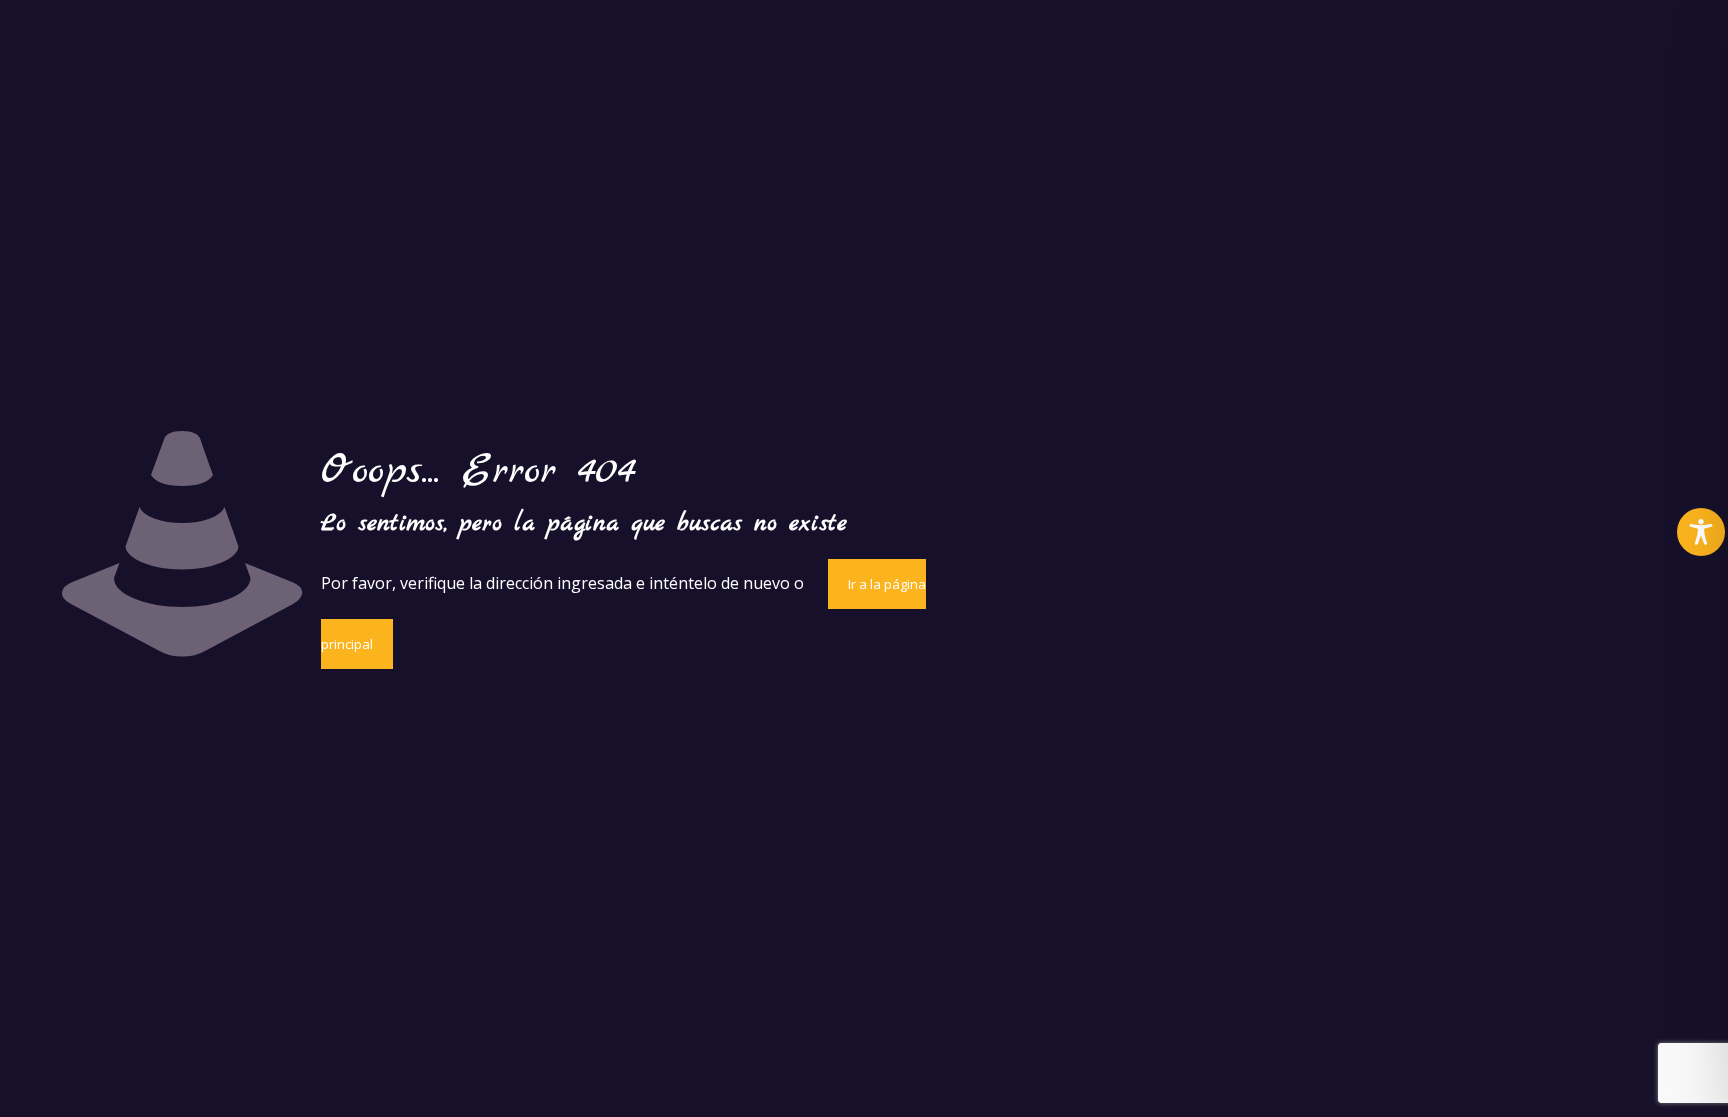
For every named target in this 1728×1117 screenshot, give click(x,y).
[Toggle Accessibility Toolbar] (1701, 532)
